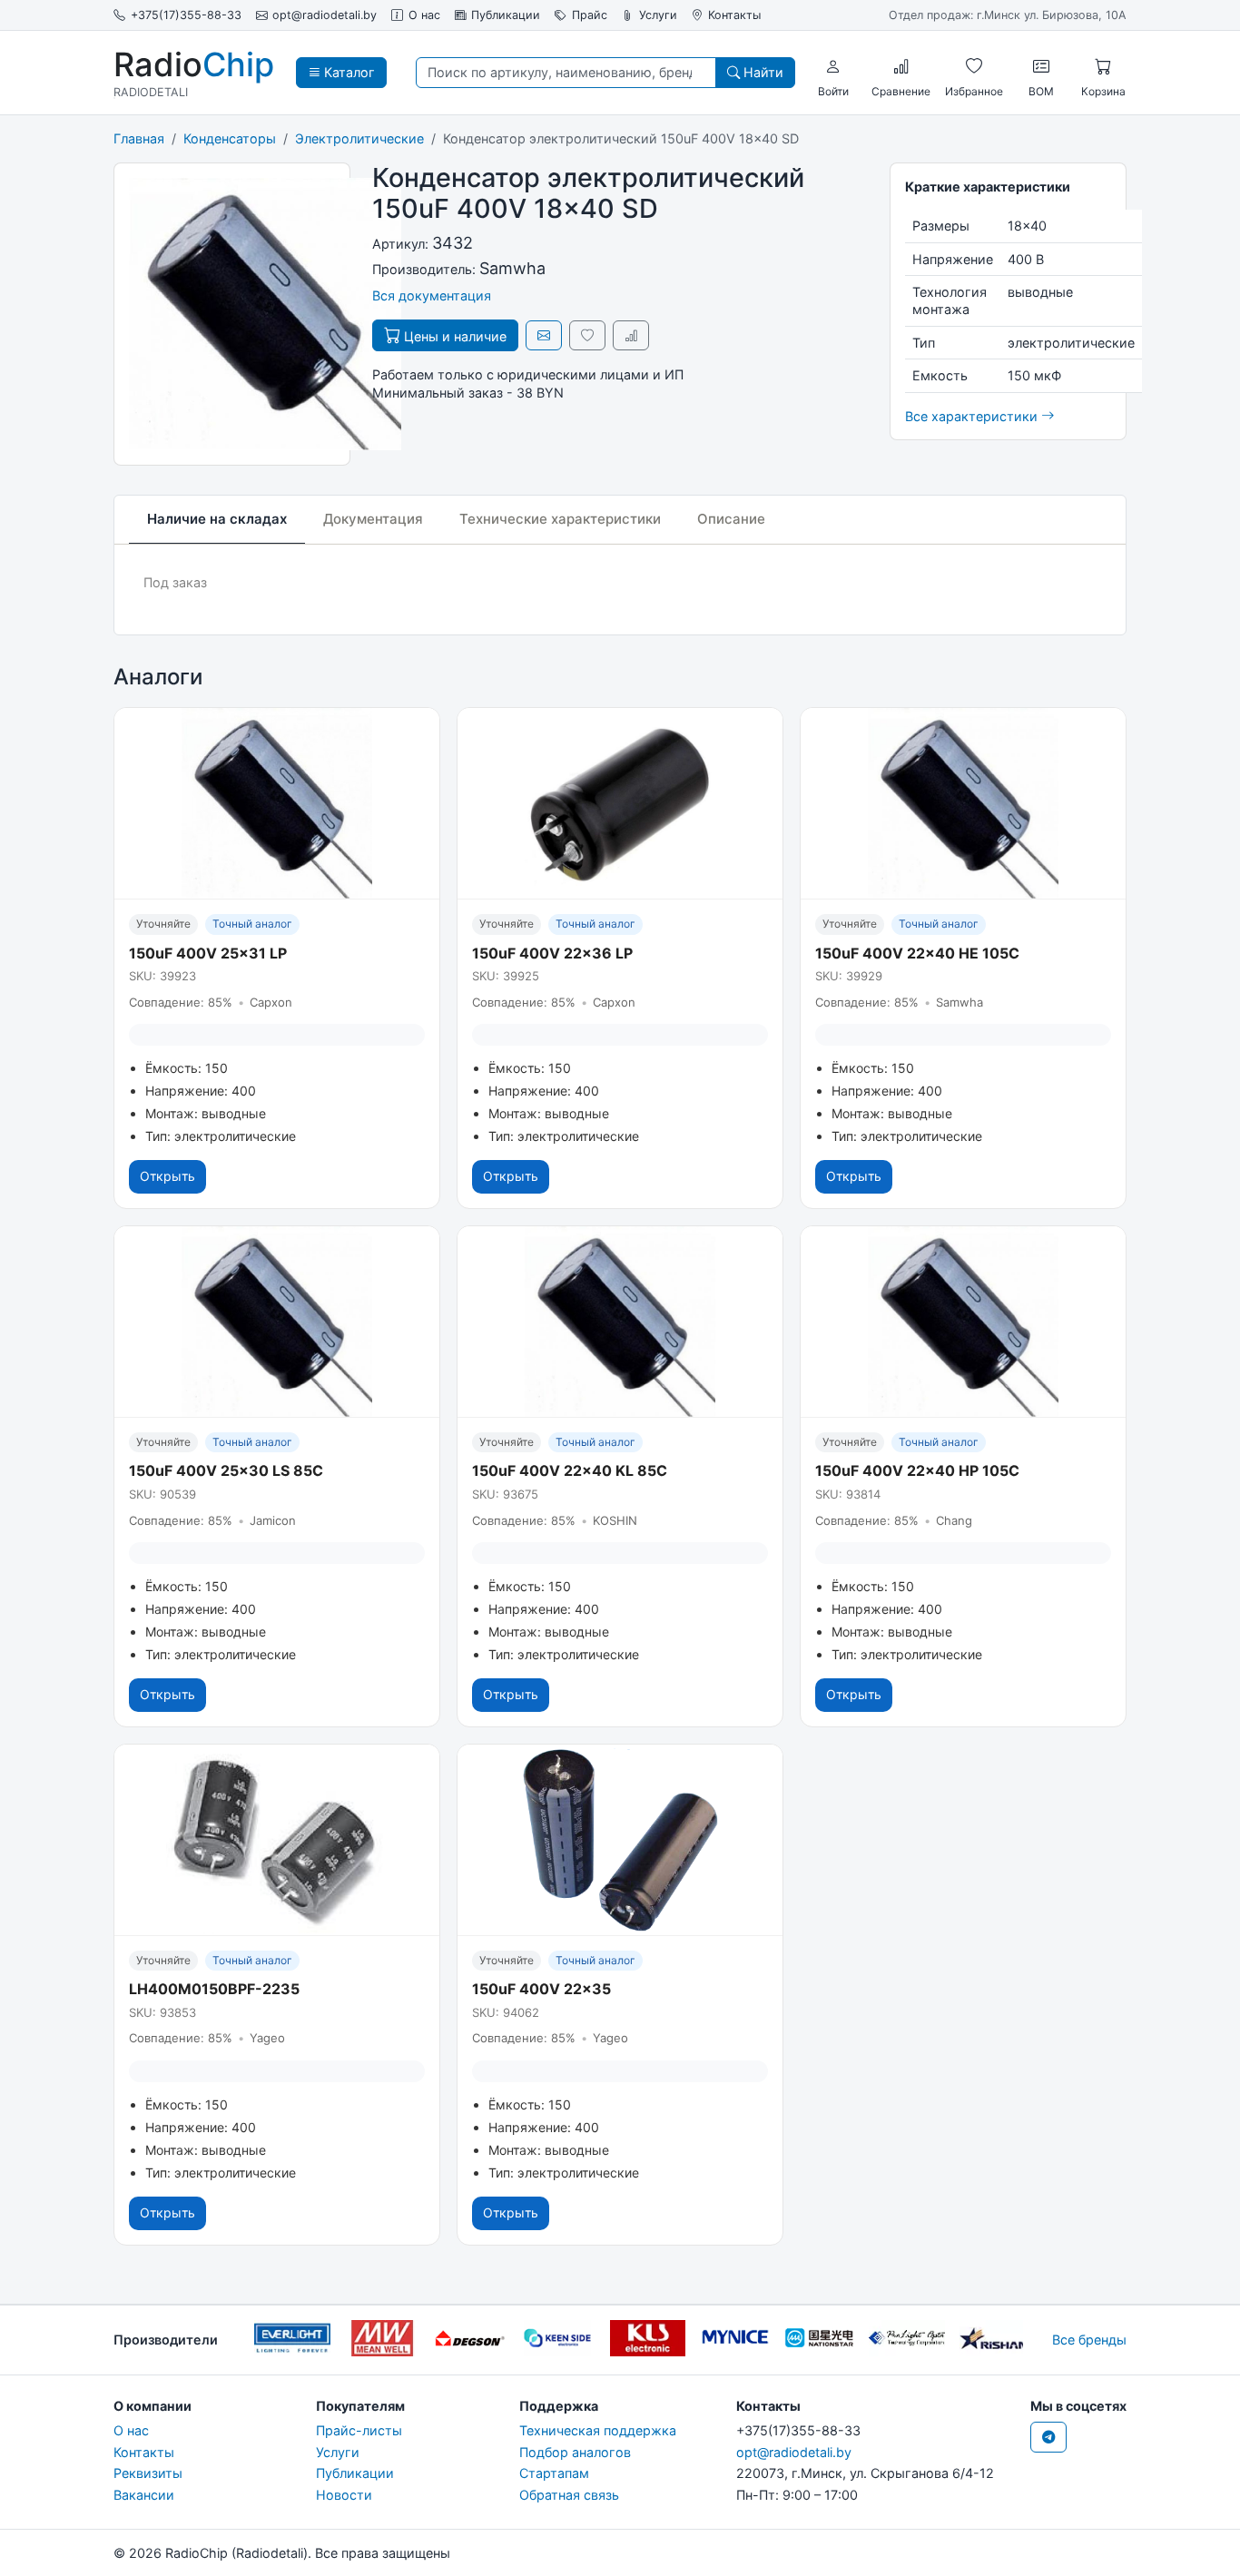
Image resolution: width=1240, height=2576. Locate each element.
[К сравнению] (631, 335)
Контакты (734, 15)
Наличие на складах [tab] (217, 519)
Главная (139, 138)
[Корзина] (1103, 66)
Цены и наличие (453, 336)
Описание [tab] (731, 519)
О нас (424, 15)
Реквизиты (148, 2473)
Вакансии (144, 2495)
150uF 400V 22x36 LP (552, 953)
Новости (344, 2495)
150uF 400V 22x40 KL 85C (570, 1470)
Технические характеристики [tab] (560, 519)
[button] (833, 66)
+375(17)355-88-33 (186, 15)
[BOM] (1041, 66)
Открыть (167, 1176)
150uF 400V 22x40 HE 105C (917, 953)
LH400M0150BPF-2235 (214, 1989)
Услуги (658, 15)
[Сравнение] (901, 66)
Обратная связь (569, 2495)
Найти (762, 72)
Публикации (506, 15)
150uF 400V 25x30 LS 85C (226, 1470)
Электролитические (359, 138)
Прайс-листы (359, 2430)
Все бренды (1089, 2340)
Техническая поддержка (598, 2430)
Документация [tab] (373, 519)
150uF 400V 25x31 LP (208, 953)
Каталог (348, 72)
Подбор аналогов (575, 2452)
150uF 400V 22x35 (541, 1989)
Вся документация (432, 295)
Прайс (590, 15)
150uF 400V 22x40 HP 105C (917, 1470)
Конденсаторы (230, 138)
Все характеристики (973, 416)
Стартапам (554, 2473)
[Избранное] (974, 66)
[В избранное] (587, 335)
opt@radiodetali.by (325, 15)
